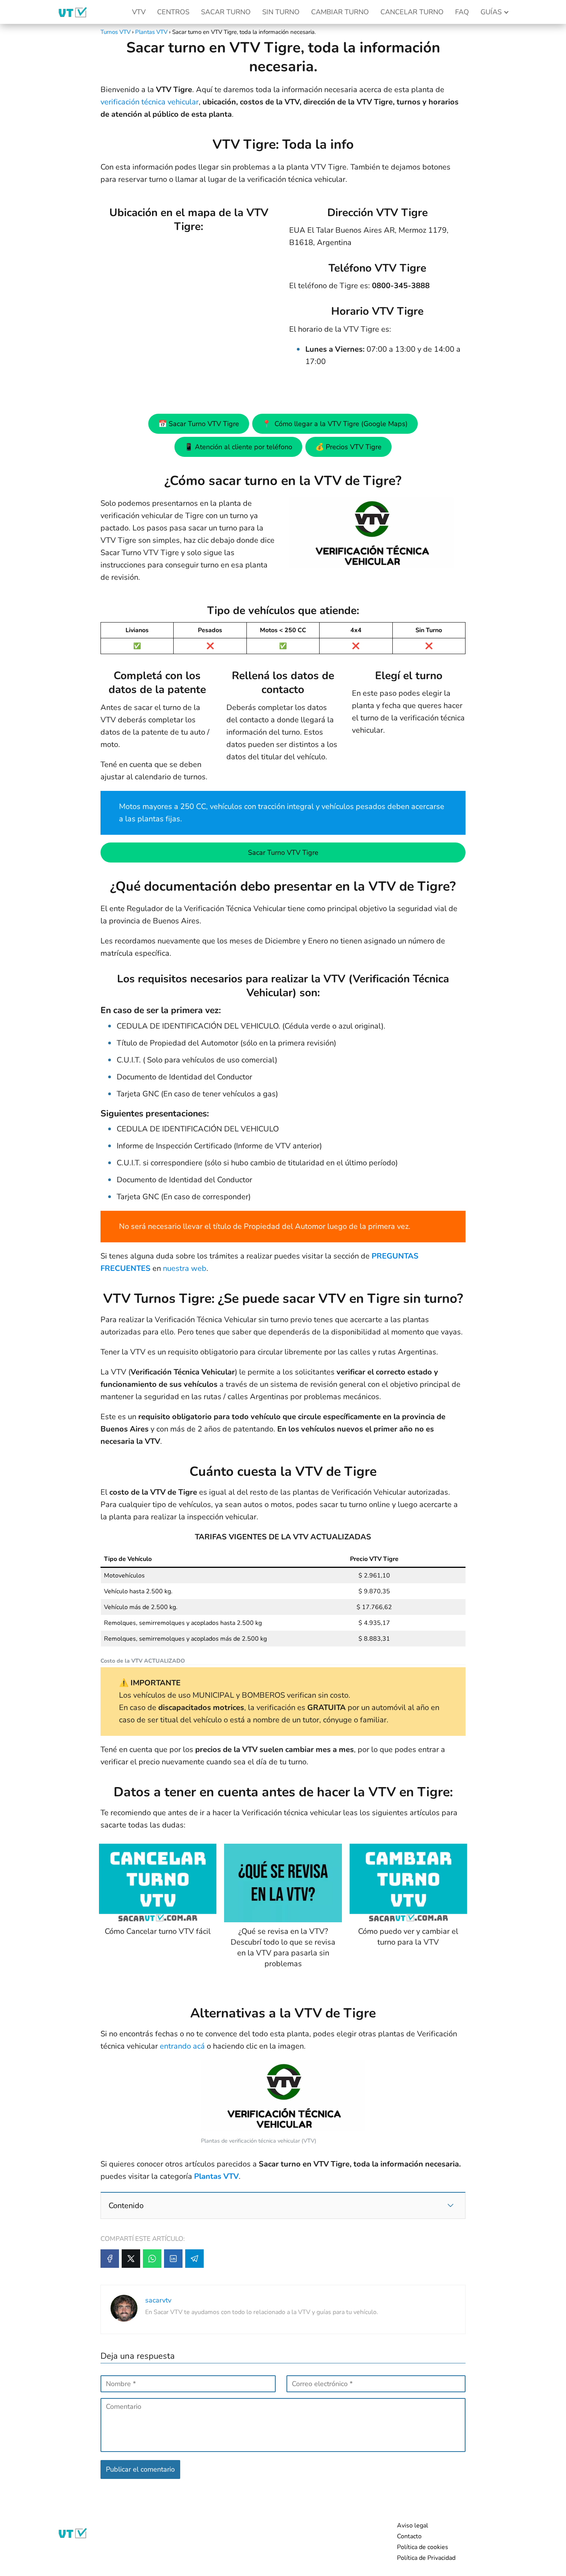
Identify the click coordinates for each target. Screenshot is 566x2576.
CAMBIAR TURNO (340, 12)
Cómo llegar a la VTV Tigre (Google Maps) (335, 424)
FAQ (462, 12)
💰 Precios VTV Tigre (348, 447)
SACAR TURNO (226, 12)
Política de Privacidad (426, 2558)
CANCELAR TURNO (412, 12)
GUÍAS (491, 12)
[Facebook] (110, 2259)
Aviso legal (413, 2526)
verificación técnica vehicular (150, 102)
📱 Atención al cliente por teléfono (238, 447)
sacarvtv (158, 2300)
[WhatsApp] (152, 2259)
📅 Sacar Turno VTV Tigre (199, 424)
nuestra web (185, 1268)
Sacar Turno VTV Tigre (283, 853)
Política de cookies (423, 2547)
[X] (131, 2259)
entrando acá (182, 2046)
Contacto (409, 2536)
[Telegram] (194, 2259)
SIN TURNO (281, 12)
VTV (139, 12)
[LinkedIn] (173, 2259)
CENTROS (173, 12)
